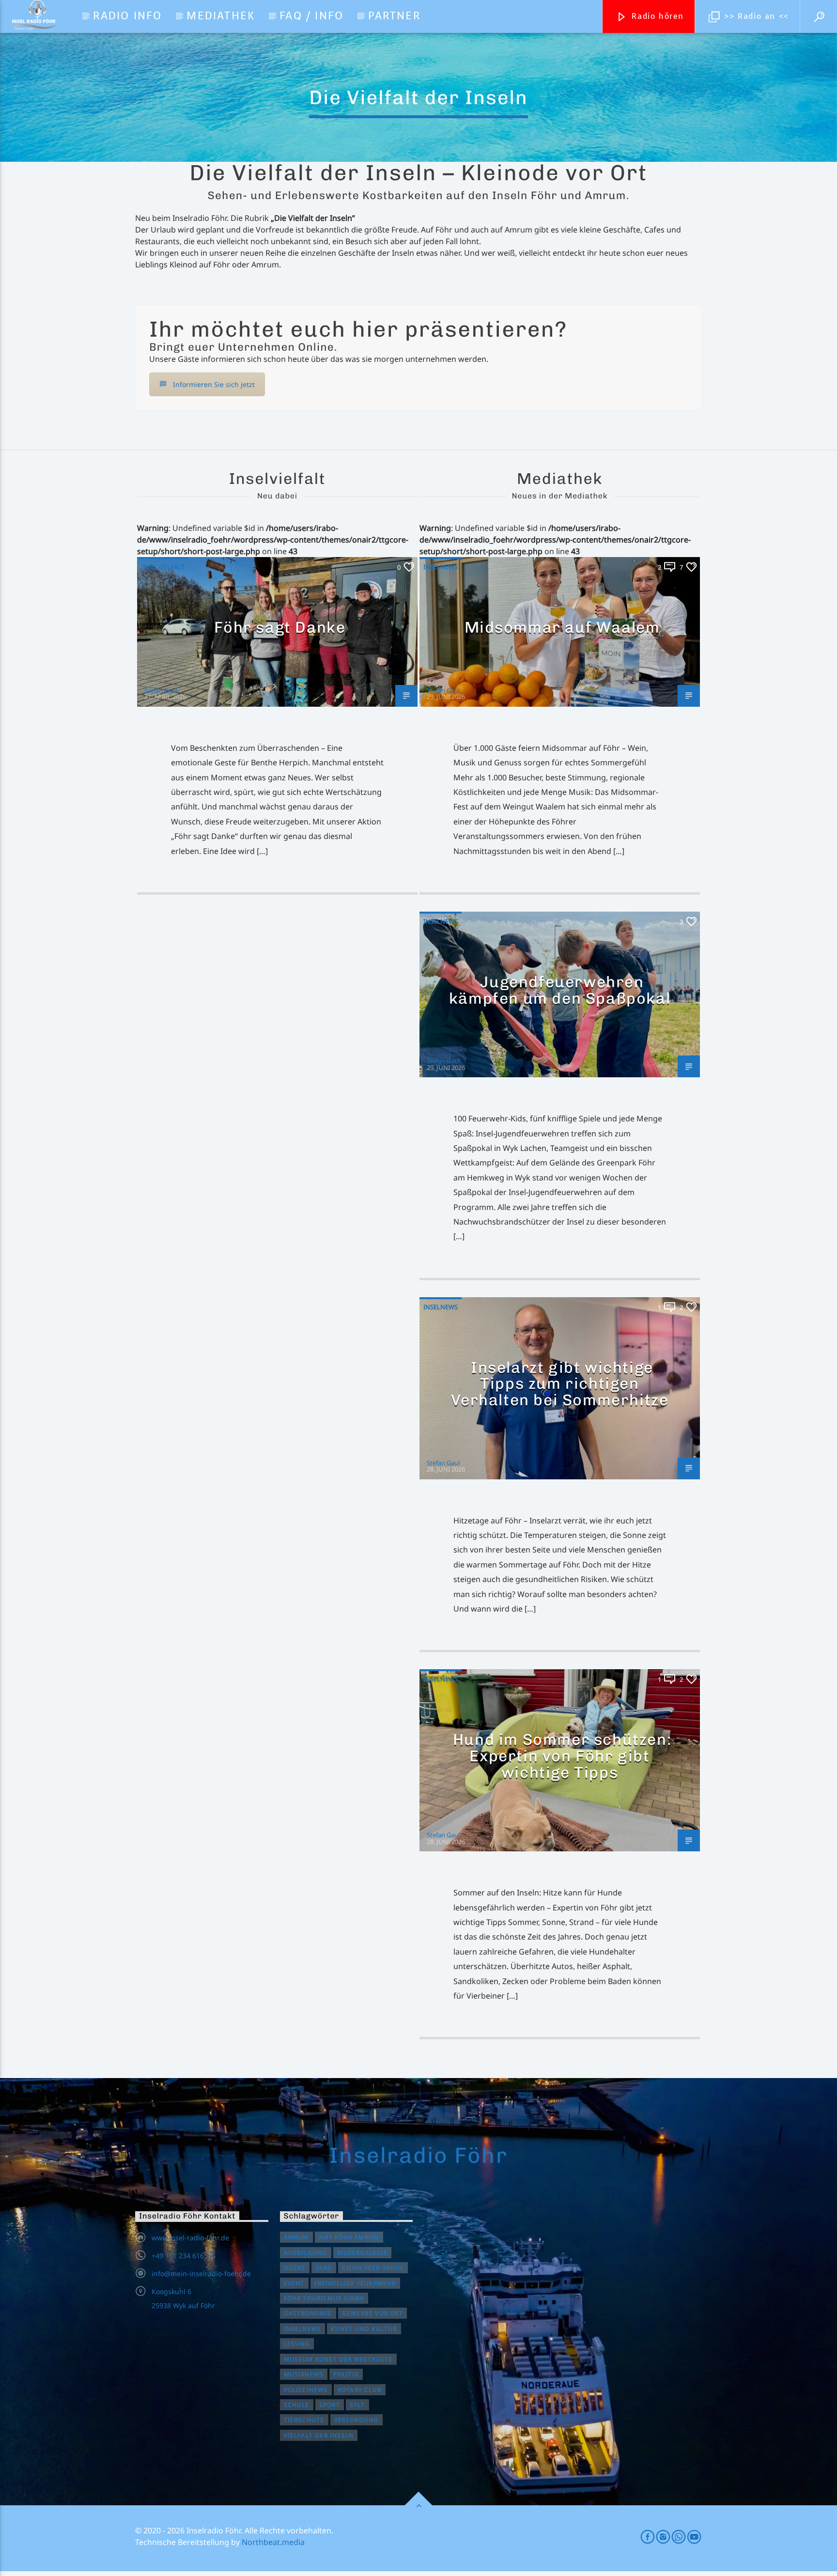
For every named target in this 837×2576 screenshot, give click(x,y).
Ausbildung (306, 2253)
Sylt (357, 2405)
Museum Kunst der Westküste (338, 2359)
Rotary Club (360, 2390)
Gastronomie (308, 2313)
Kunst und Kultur (364, 2329)
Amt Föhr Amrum (349, 2237)
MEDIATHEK (221, 16)
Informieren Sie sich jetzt (214, 384)
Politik (346, 2374)
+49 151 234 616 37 (183, 2256)
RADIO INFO (127, 16)
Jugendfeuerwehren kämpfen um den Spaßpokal (560, 990)
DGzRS (295, 2268)
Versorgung (356, 2420)
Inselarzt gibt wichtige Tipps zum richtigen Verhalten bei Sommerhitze (560, 1384)
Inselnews (441, 567)
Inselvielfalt (163, 567)
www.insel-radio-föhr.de (190, 2238)
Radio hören (656, 16)
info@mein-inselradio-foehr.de (201, 2273)
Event (294, 2283)
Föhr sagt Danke (280, 627)
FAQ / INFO (311, 16)
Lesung (297, 2344)
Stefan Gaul (161, 690)
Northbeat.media (273, 2542)
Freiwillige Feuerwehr (355, 2283)
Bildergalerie (363, 2253)
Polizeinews (306, 2390)
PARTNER (394, 16)
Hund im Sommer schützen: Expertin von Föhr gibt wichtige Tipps (562, 1756)
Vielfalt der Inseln (319, 2435)
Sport (330, 2405)
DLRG (324, 2268)
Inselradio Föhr (418, 2155)
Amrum (296, 2237)
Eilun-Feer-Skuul (373, 2268)
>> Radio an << (755, 16)
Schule (297, 2405)
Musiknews (304, 2374)
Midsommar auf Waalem (562, 627)
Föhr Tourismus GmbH (324, 2298)
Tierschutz (304, 2420)
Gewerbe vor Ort (372, 2313)
